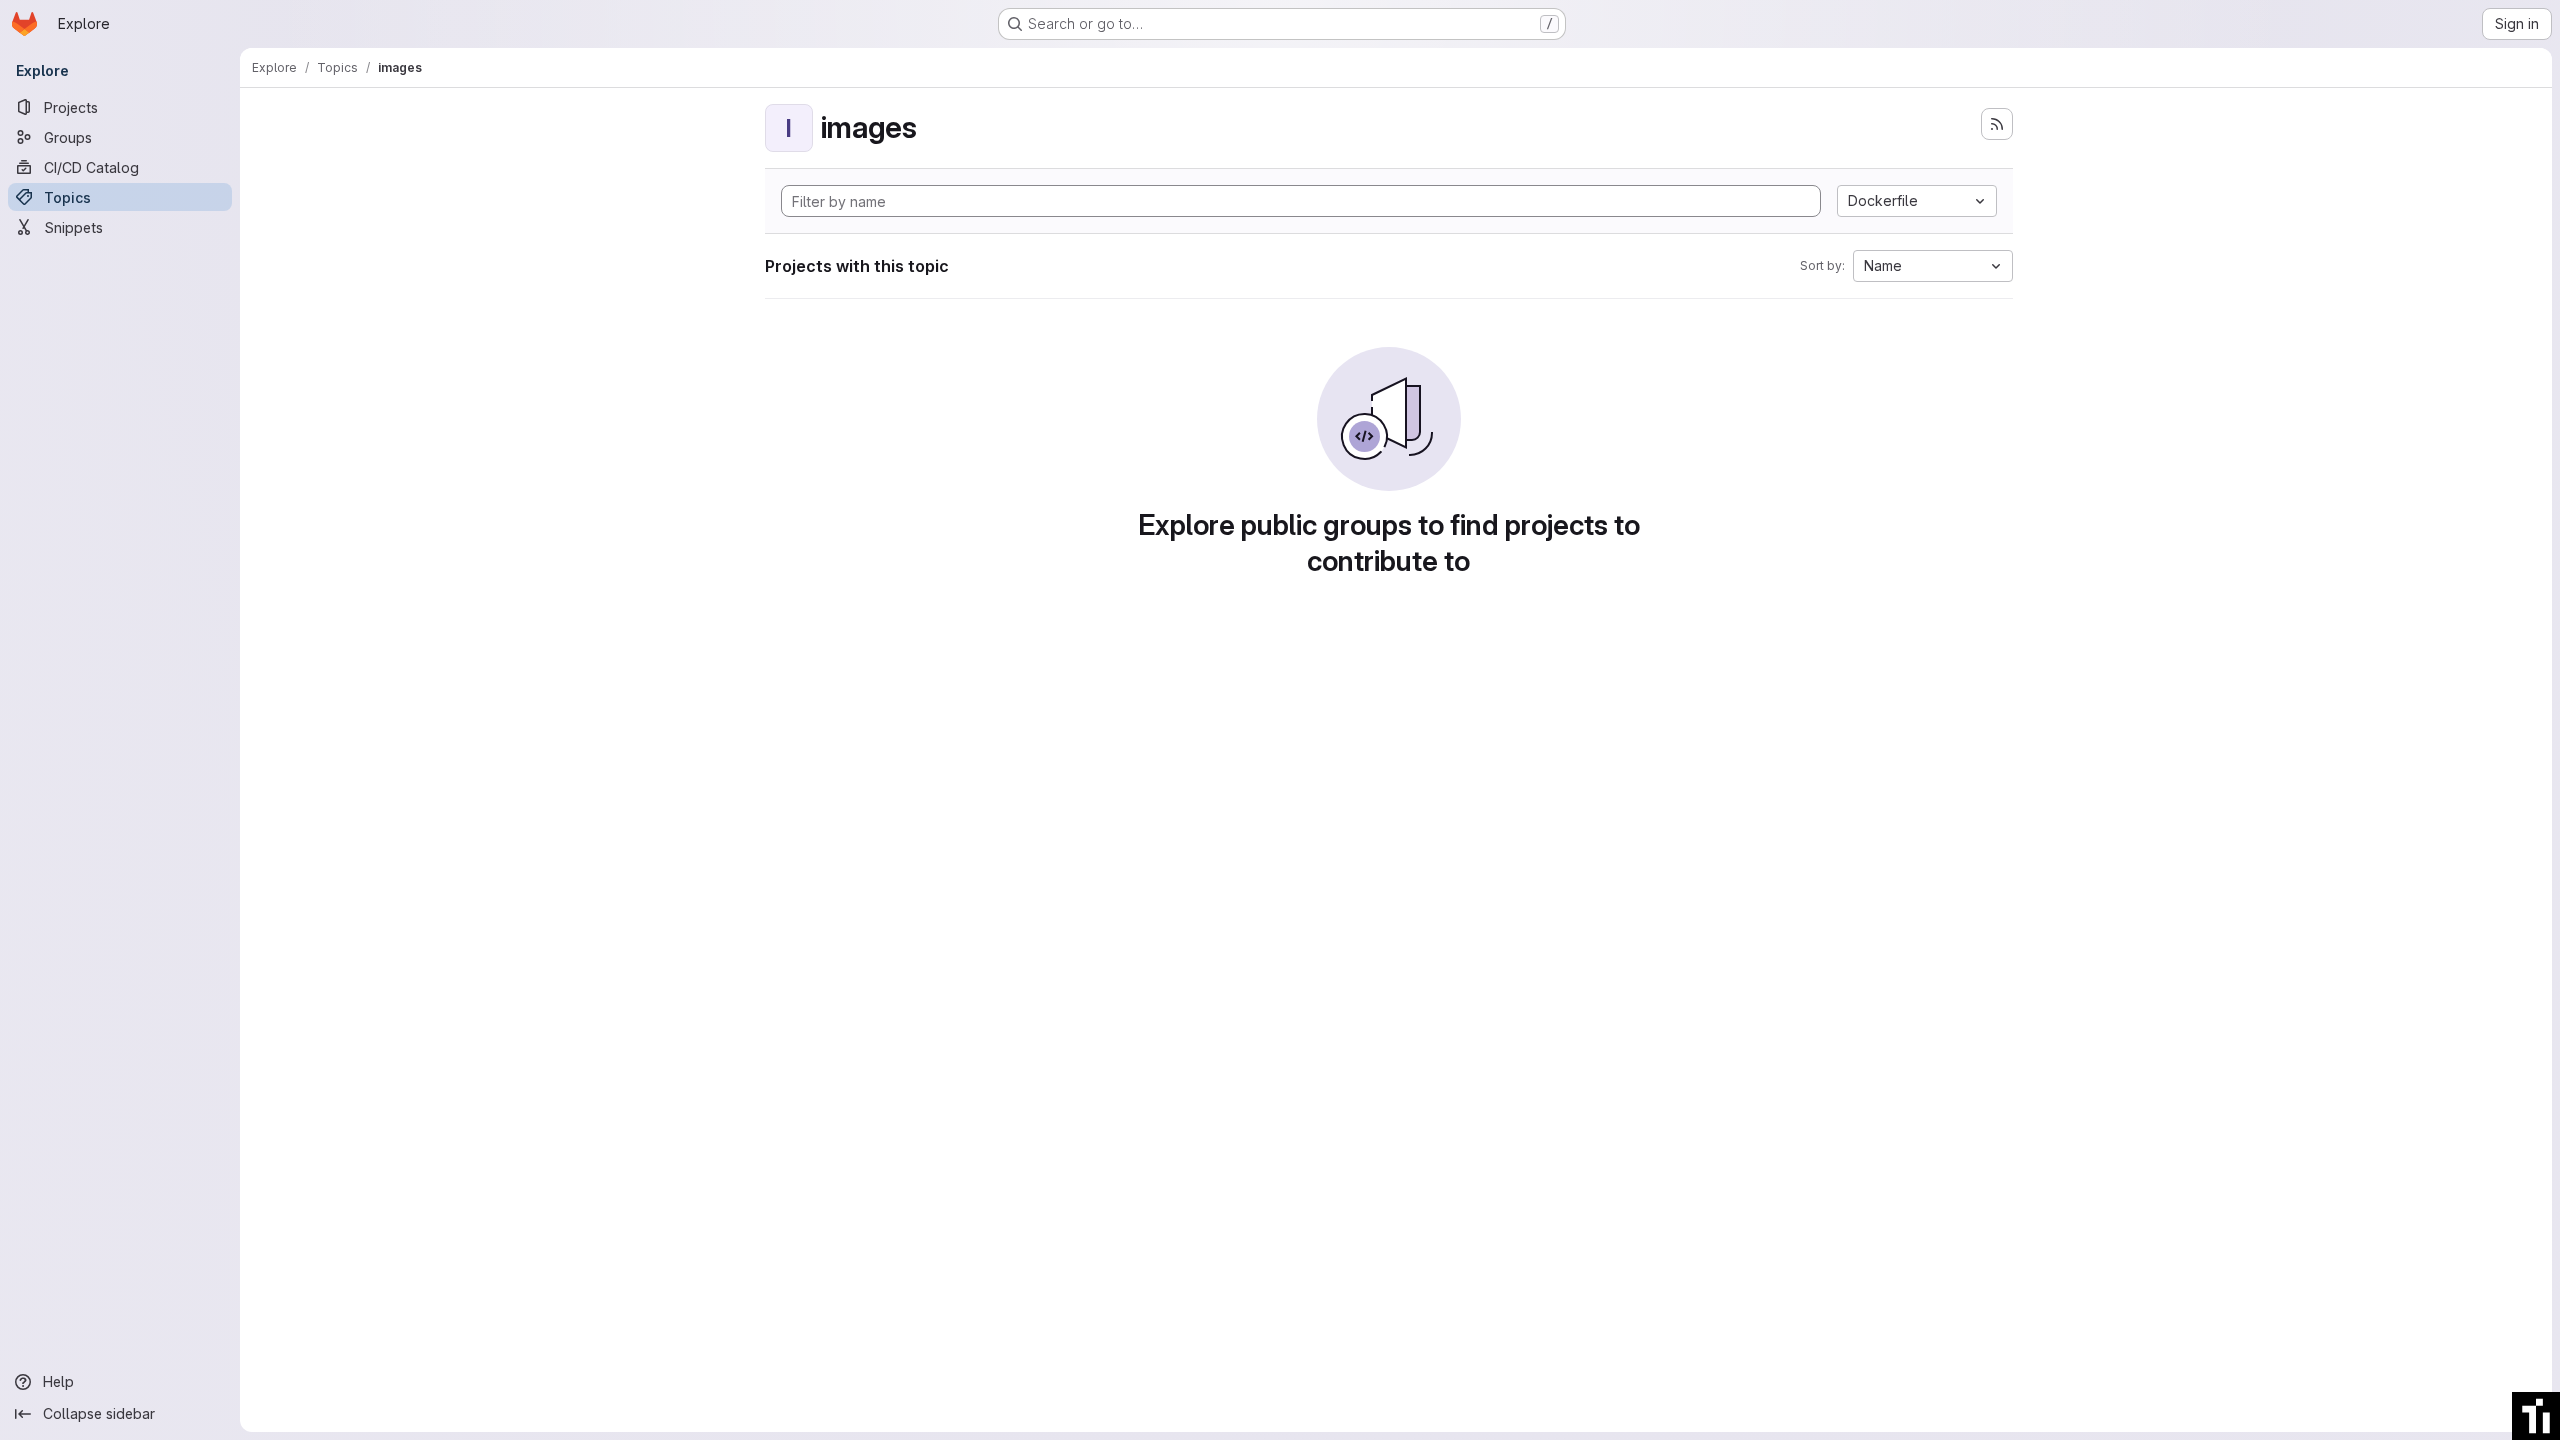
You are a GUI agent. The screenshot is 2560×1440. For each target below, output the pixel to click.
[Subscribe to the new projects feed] (1997, 124)
